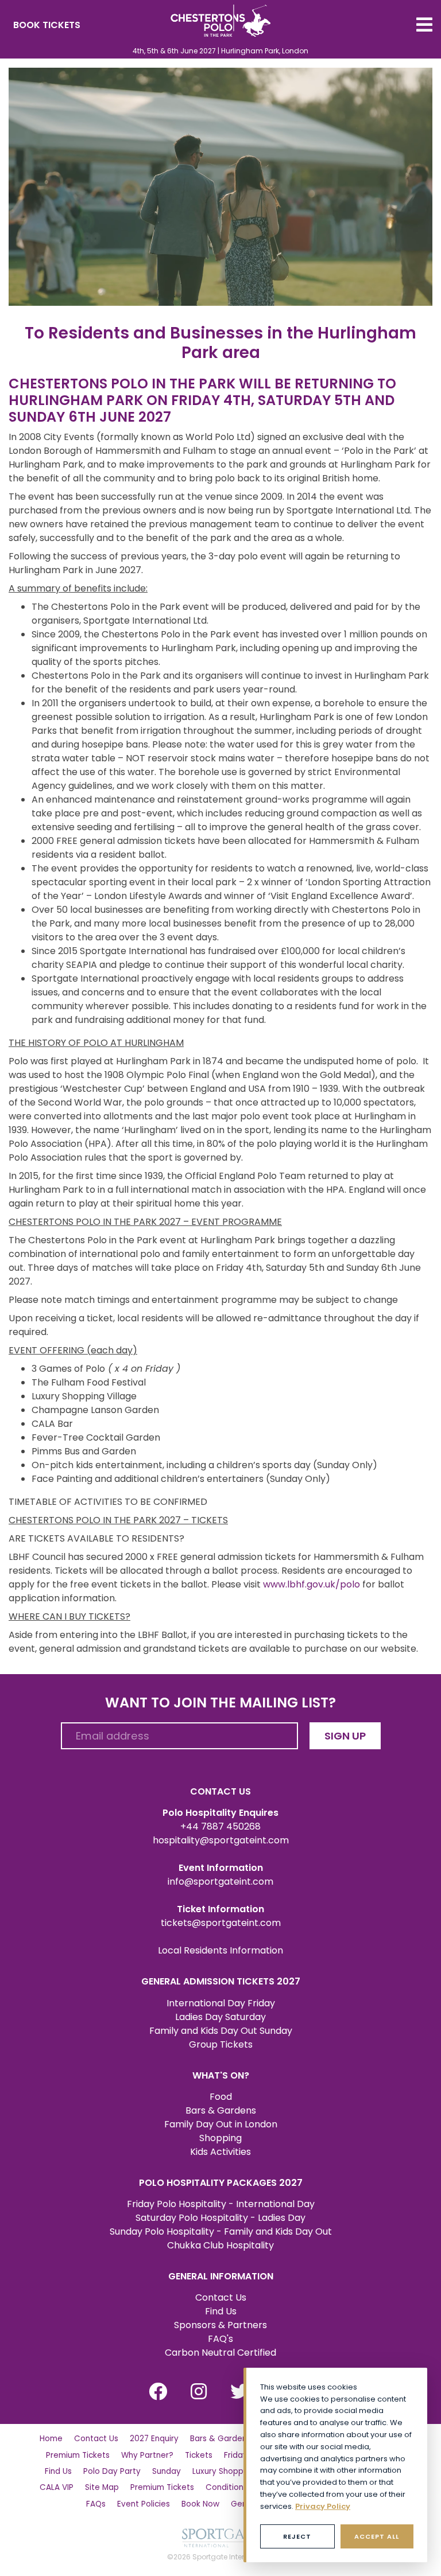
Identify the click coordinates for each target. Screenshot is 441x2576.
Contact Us (221, 2297)
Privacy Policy (323, 2506)
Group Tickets (221, 2044)
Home (51, 2439)
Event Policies (144, 2504)
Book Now (200, 2504)
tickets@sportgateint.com (221, 1923)
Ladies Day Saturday (220, 2017)
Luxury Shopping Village (238, 2471)
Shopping (220, 2138)
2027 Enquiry (154, 2439)
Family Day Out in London (221, 2124)
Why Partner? (147, 2455)
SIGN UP (345, 1736)
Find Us (221, 2311)
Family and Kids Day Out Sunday (221, 2031)
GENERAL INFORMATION (221, 2276)
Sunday (167, 2471)
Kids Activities (220, 2152)
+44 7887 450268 (220, 1826)
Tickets (199, 2455)
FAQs (96, 2504)
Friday (236, 2455)
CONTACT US (220, 1791)
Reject (297, 2536)
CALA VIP (57, 2487)
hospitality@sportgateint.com (221, 1840)
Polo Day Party (112, 2471)
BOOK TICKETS (47, 25)
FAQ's (220, 2339)
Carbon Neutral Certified (220, 2353)
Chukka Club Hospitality (220, 2245)
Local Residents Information (220, 1950)
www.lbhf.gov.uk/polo (312, 1584)
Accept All (377, 2536)
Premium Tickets (78, 2455)
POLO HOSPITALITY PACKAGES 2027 (221, 2183)
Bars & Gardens (221, 2110)
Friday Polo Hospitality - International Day (221, 2204)
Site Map (102, 2487)
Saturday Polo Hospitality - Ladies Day (220, 2218)
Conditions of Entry (243, 2487)
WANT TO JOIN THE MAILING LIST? (220, 1703)
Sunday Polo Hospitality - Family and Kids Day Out (221, 2231)
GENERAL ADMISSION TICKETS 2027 (221, 1981)
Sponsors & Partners (220, 2325)
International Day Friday (221, 2003)
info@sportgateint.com (220, 1882)
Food (221, 2097)
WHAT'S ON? (221, 2075)
